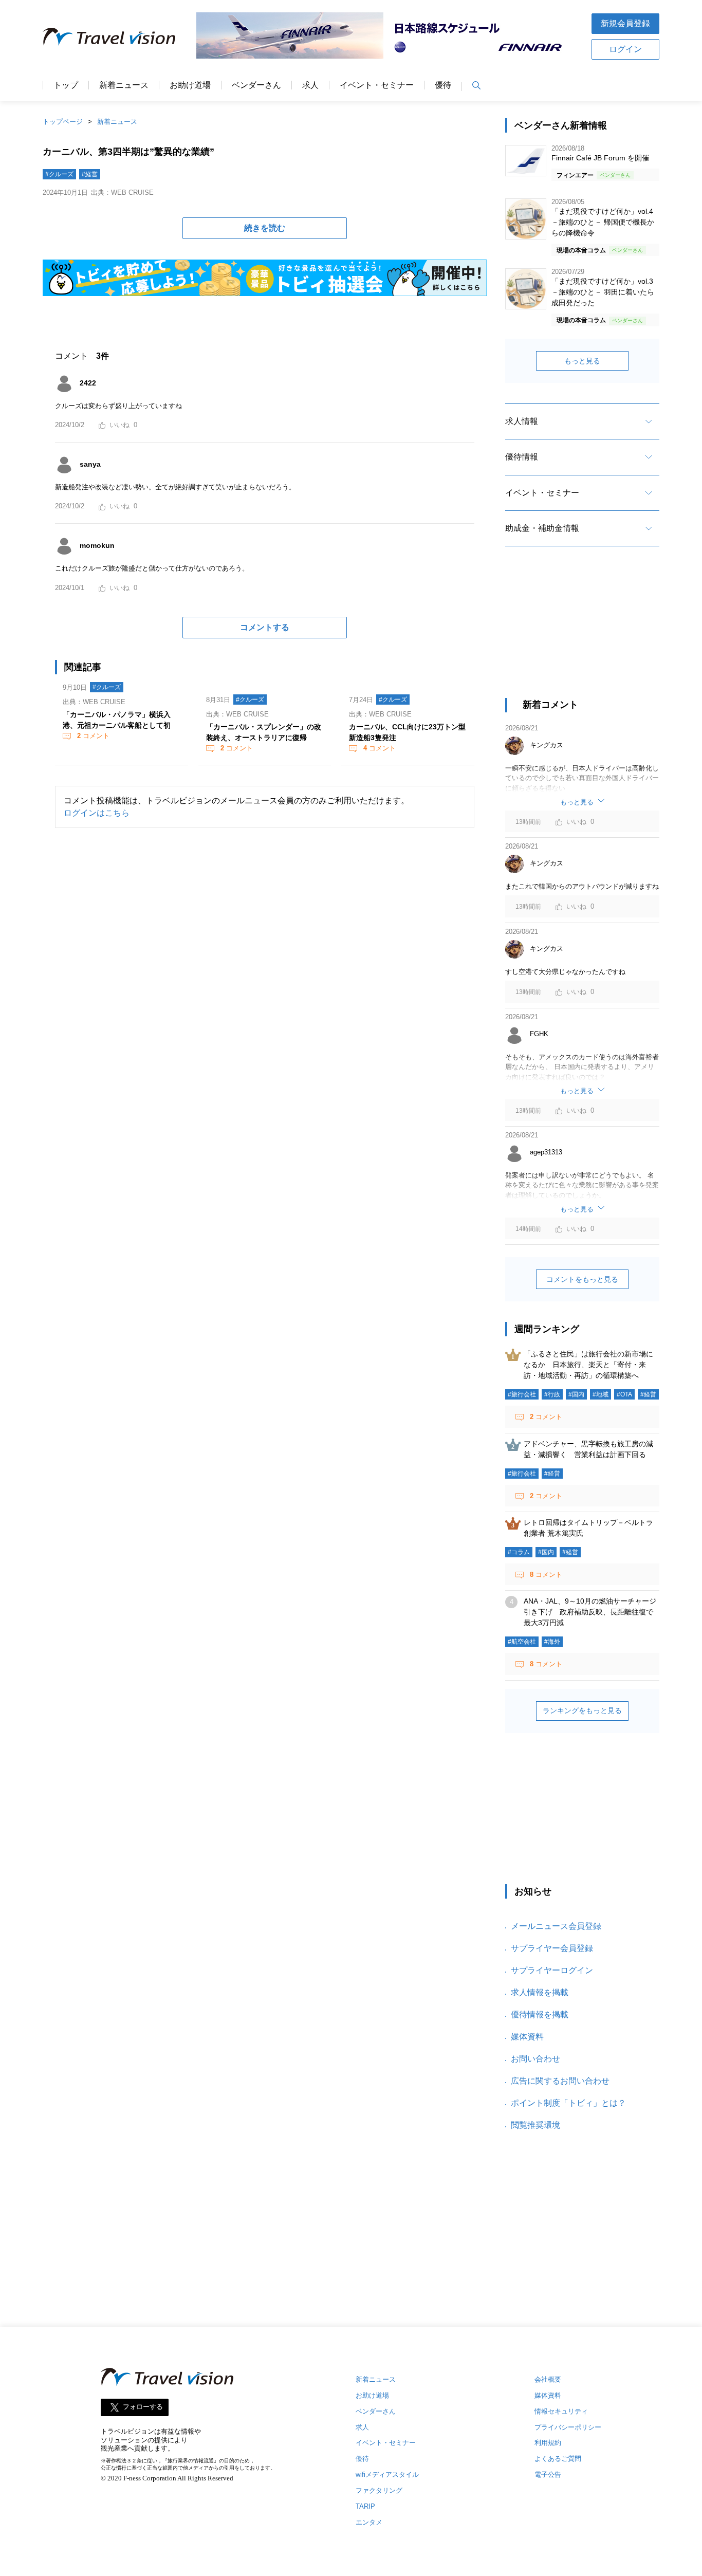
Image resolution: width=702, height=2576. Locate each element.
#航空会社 (522, 1642)
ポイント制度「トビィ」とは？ (568, 2103)
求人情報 (522, 421)
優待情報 (522, 457)
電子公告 (548, 2474)
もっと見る (582, 361)
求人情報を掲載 (540, 1992)
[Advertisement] (582, 631)
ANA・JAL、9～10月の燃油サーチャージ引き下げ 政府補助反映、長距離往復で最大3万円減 (590, 1612)
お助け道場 (190, 85)
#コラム (519, 1552)
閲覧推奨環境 (535, 2125)
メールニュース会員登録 (556, 1926)
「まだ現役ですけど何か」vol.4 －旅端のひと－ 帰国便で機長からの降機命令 (603, 222)
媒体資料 (527, 2037)
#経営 (90, 174)
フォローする (143, 2407)
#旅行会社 (522, 1394)
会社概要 (548, 2379)
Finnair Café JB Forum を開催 (600, 158)
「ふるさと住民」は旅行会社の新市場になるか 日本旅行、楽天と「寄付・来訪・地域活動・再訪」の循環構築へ (588, 1365)
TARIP (365, 2506)
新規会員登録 (625, 23)
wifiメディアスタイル (387, 2474)
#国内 (576, 1394)
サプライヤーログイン (552, 1970)
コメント (93, 736)
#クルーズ (59, 174)
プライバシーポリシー (568, 2427)
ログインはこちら (97, 813)
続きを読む (265, 228)
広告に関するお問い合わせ (560, 2081)
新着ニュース (124, 85)
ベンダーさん (256, 85)
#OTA (624, 1394)
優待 (443, 85)
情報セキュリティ (561, 2411)
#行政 (552, 1394)
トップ (66, 85)
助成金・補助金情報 (542, 528)
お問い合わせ (535, 2059)
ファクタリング (379, 2490)
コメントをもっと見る (582, 1279)
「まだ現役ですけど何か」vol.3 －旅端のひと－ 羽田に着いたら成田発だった (603, 292)
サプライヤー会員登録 (552, 1948)
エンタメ (369, 2522)
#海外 (552, 1642)
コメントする (265, 627)
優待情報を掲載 (540, 2014)
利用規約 (548, 2443)
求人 (310, 85)
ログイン (625, 49)
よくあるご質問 (558, 2459)
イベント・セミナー (377, 85)
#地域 (601, 1394)
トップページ (63, 122)
